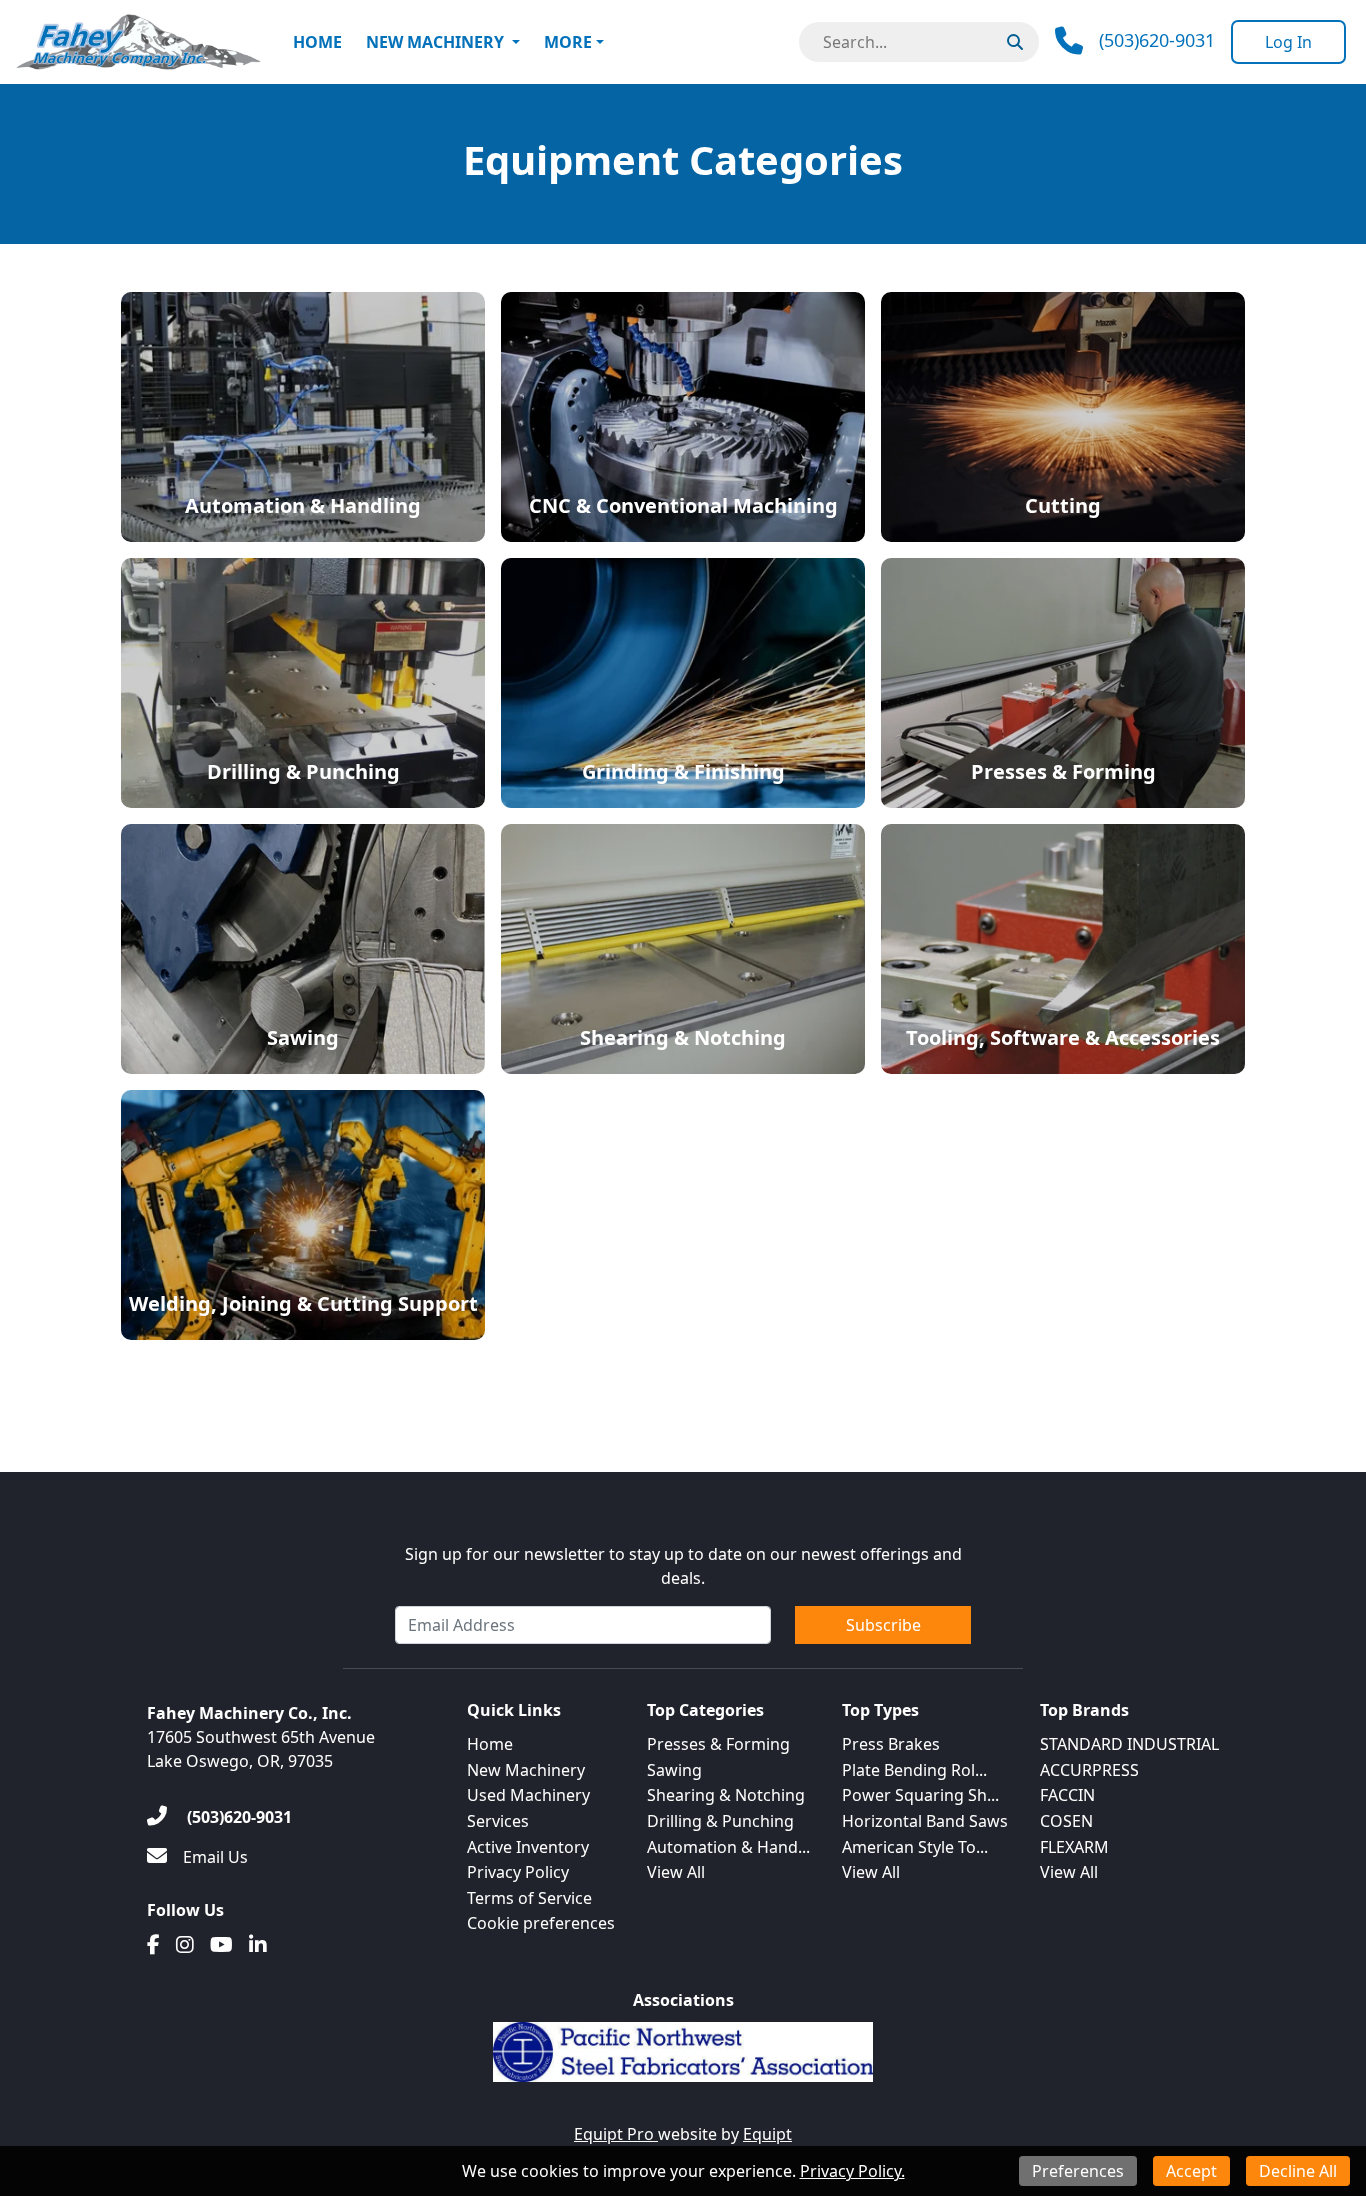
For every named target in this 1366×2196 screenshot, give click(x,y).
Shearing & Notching (726, 1795)
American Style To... (915, 1847)
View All (676, 1872)
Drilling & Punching (720, 1821)
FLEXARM (1074, 1847)
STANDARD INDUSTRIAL (1129, 1744)
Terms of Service (529, 1898)
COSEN (1066, 1821)
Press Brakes (891, 1744)
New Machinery (435, 42)
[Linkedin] (258, 1945)
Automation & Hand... (728, 1847)
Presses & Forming (718, 1744)
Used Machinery (528, 1795)
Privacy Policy (518, 1872)
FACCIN (1067, 1795)
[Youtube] (221, 1945)
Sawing (674, 1770)
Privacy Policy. (852, 2171)
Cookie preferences (541, 1923)
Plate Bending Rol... (914, 1770)
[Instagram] (185, 1945)
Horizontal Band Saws (925, 1821)
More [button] (568, 42)
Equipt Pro (616, 2134)
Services (498, 1821)
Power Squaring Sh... (920, 1795)
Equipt (767, 2134)
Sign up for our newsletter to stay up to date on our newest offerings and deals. (683, 1566)
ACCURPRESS (1089, 1770)
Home (317, 42)
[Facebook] (153, 1945)
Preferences (1078, 2171)
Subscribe (883, 1625)
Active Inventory (528, 1847)
